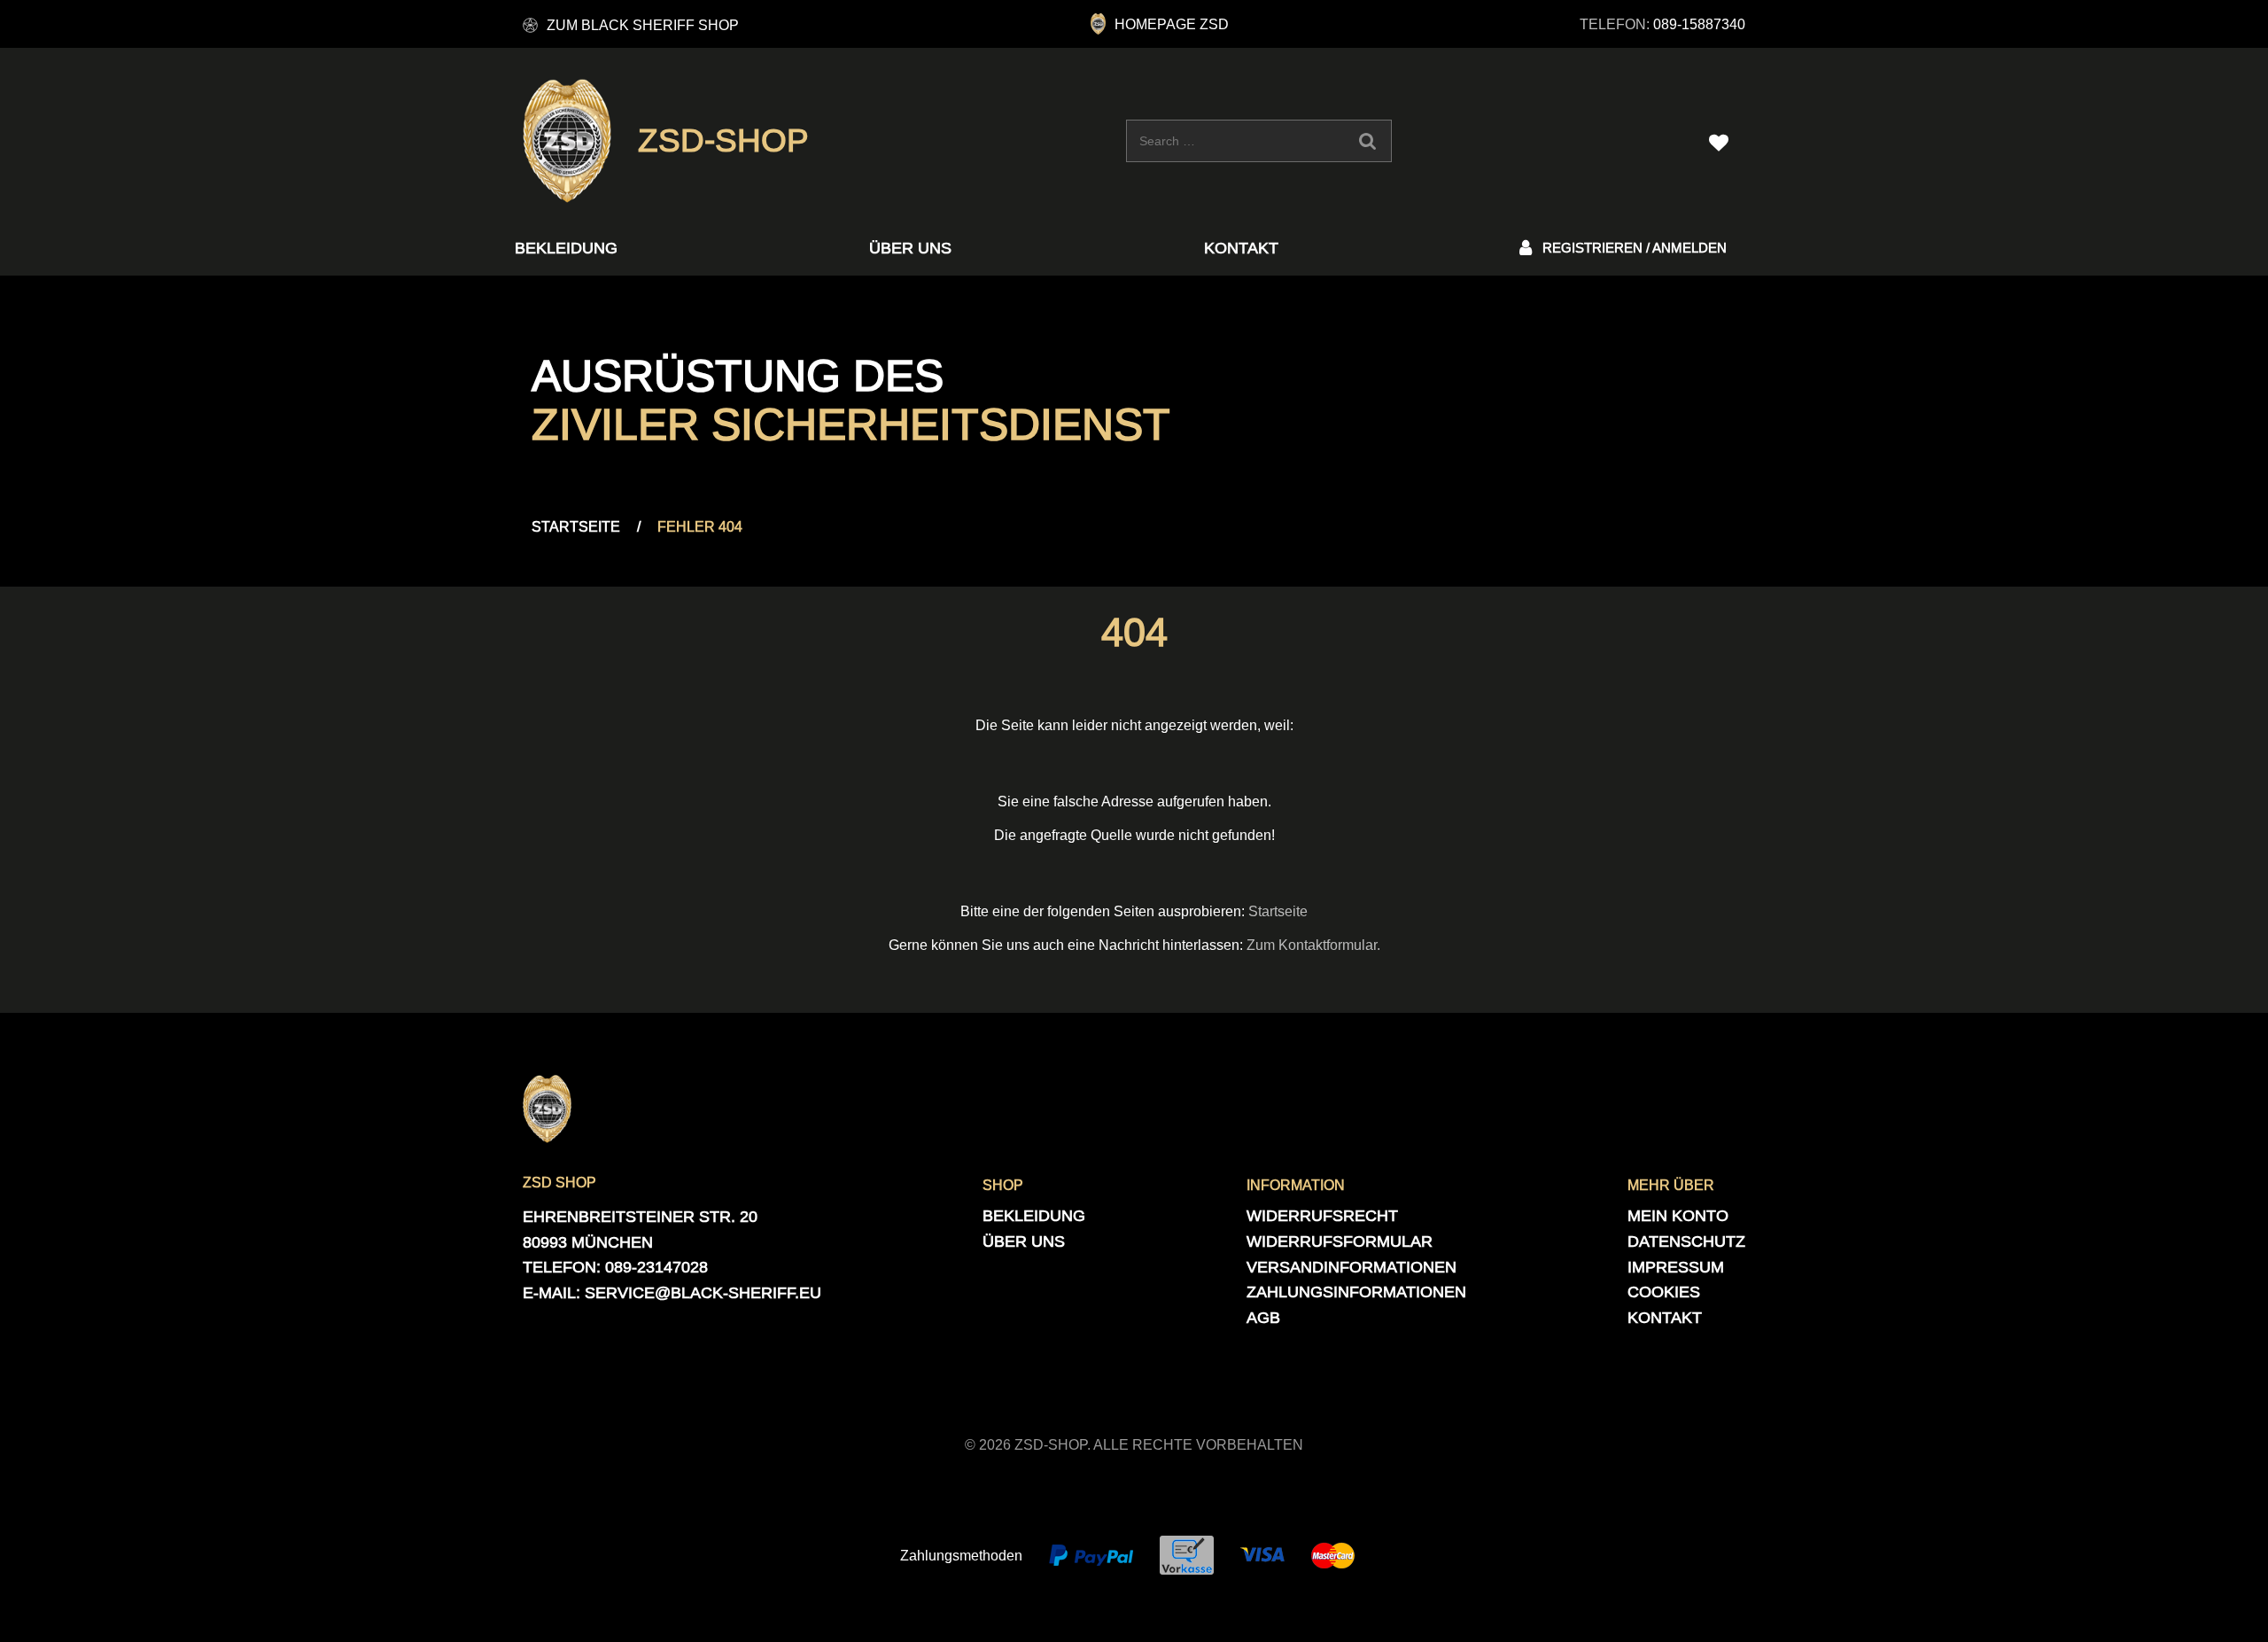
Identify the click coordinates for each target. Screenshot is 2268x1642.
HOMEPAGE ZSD (1172, 24)
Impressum (1676, 1267)
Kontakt (1241, 248)
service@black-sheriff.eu (703, 1292)
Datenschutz (1686, 1241)
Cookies (1664, 1292)
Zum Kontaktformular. (1313, 945)
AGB (1263, 1317)
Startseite (576, 526)
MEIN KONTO (1678, 1215)
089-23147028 (656, 1267)
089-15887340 (1699, 24)
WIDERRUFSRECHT (1322, 1215)
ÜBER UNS (910, 248)
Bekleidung (566, 248)
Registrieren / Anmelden (1635, 248)
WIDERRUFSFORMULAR (1340, 1241)
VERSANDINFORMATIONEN (1351, 1267)
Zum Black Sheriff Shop (643, 25)
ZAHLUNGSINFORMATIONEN (1356, 1292)
